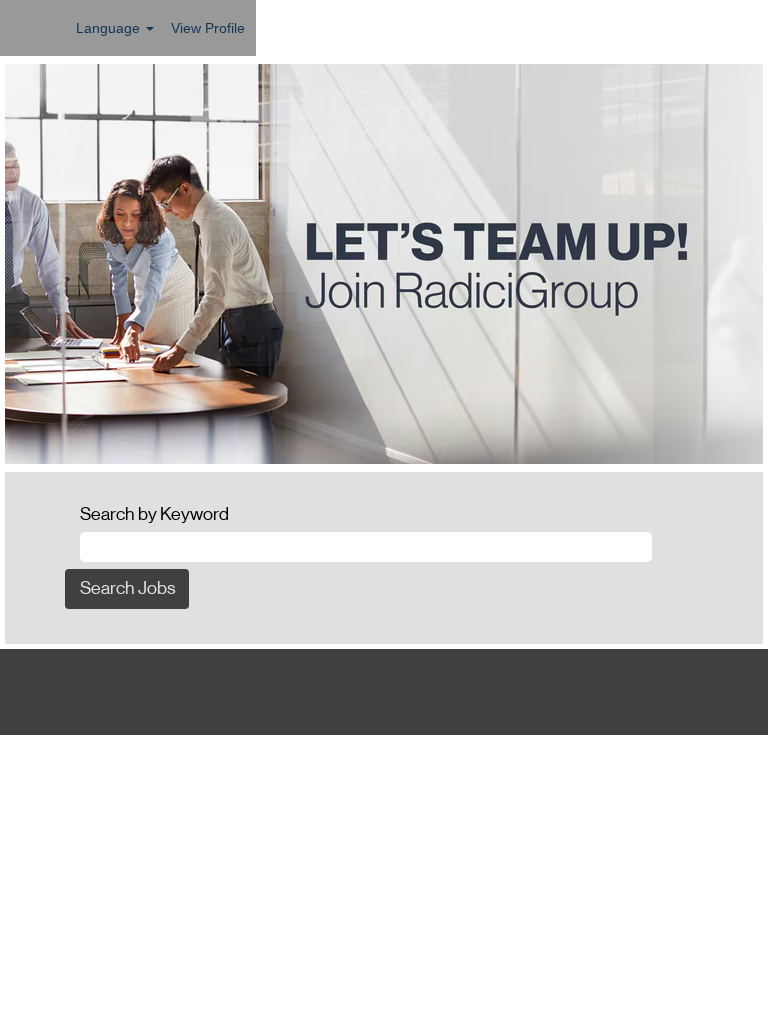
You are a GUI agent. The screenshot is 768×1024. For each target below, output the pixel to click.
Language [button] (110, 28)
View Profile (208, 28)
